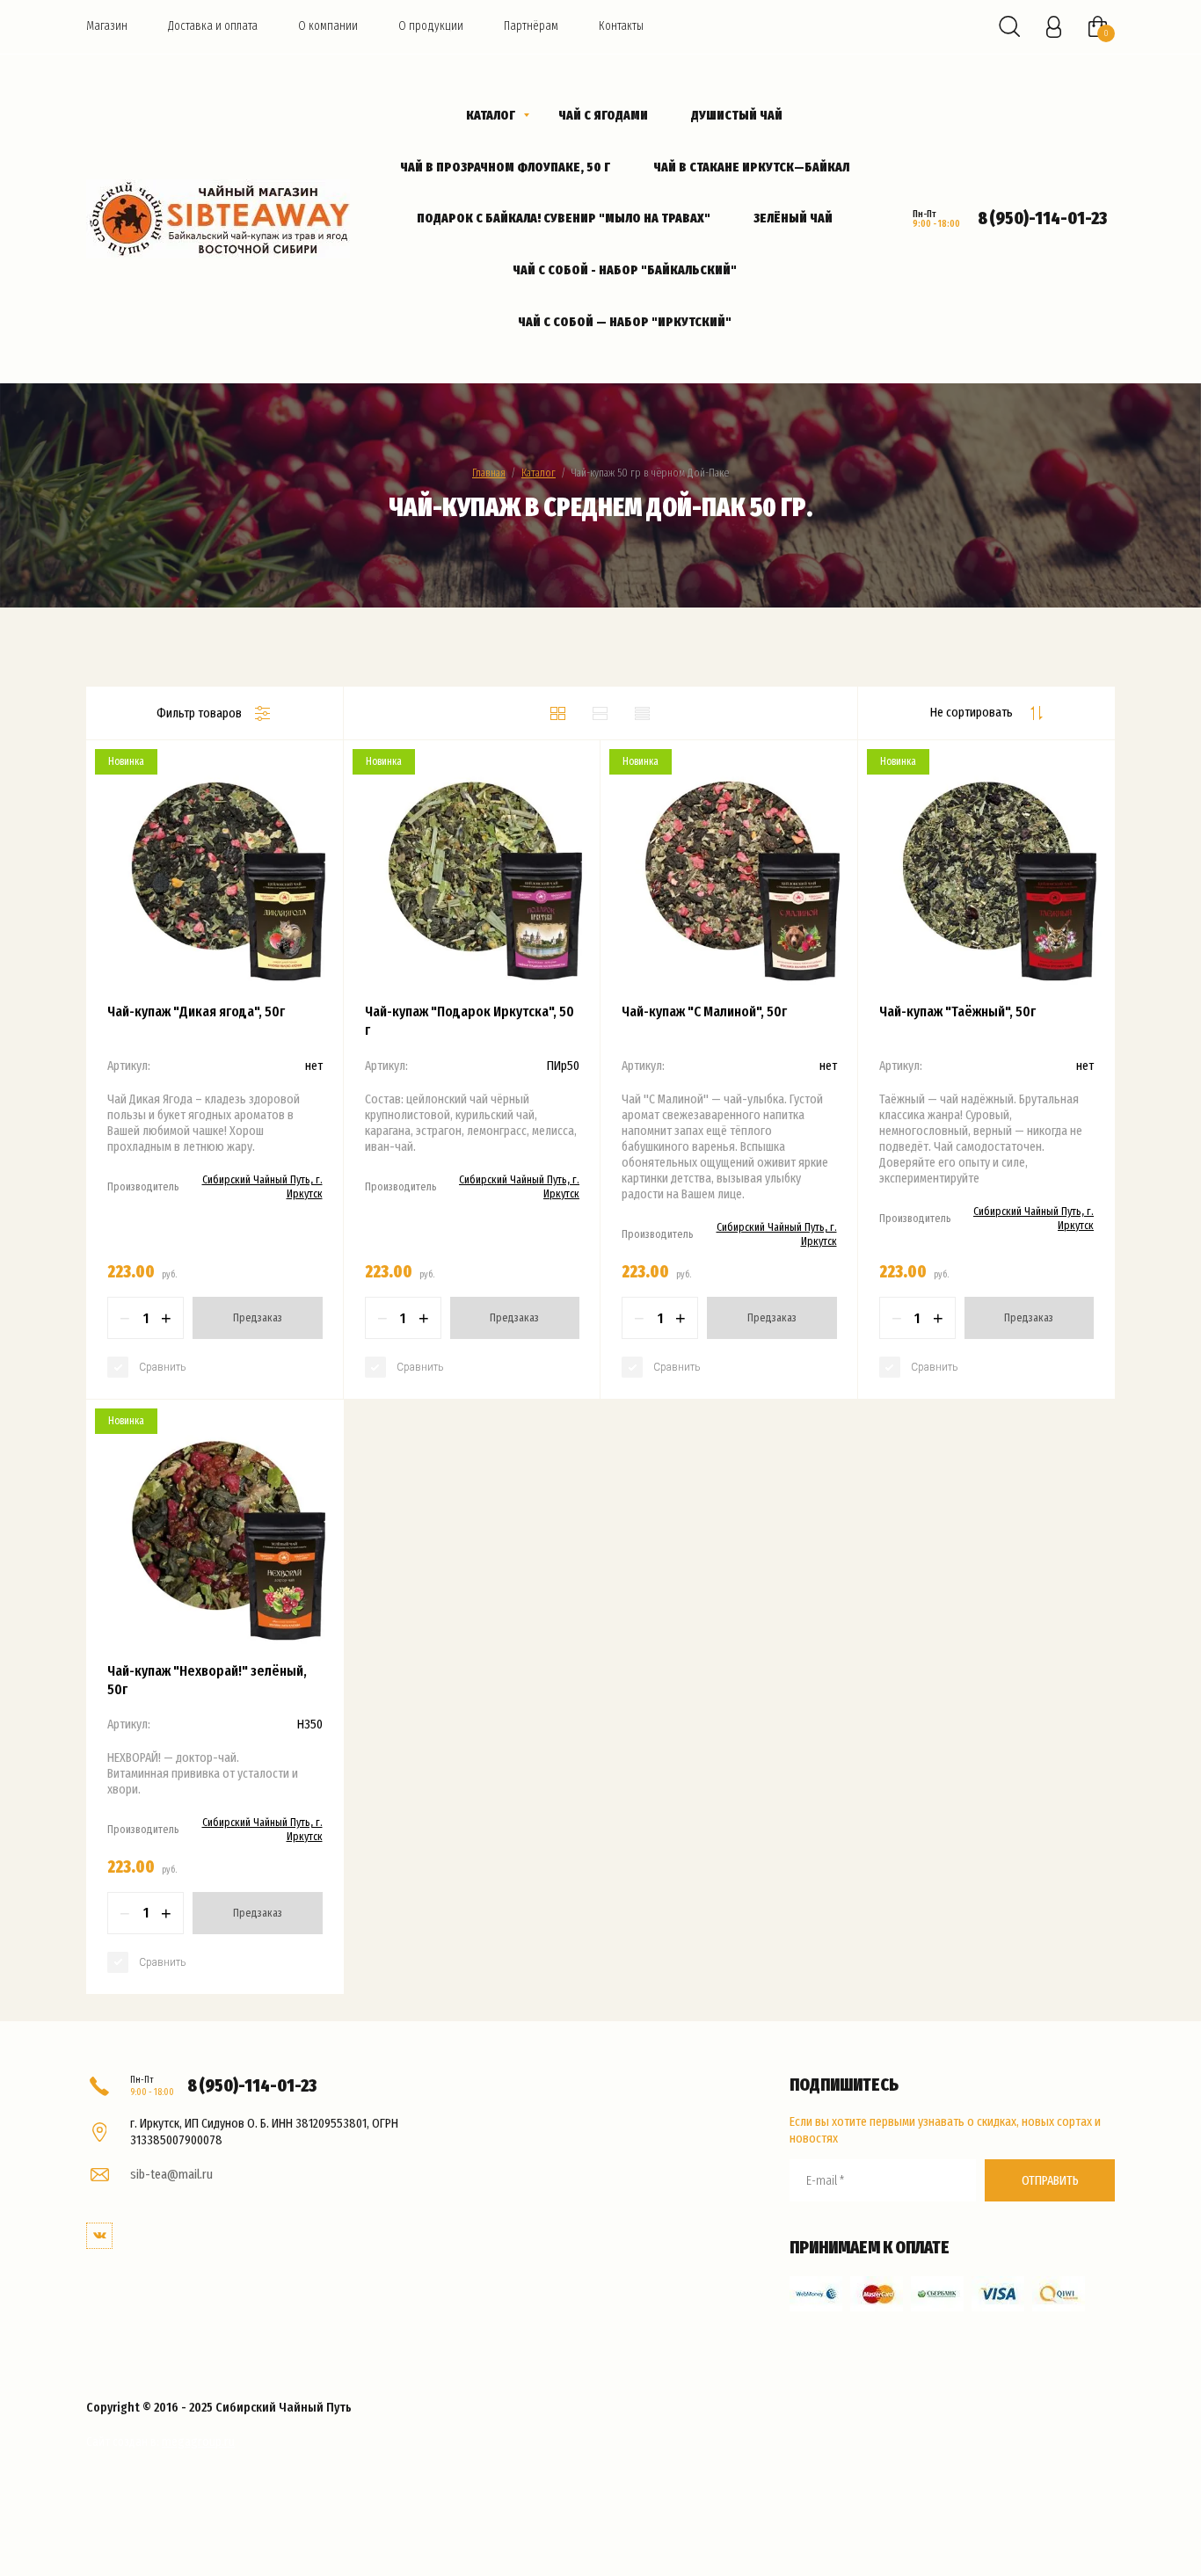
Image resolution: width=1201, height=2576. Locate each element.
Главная (489, 473)
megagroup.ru (198, 2441)
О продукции (431, 26)
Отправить (1050, 2180)
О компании (328, 26)
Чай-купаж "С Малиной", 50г (704, 1011)
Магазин (107, 26)
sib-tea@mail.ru (171, 2174)
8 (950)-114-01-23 (1042, 218)
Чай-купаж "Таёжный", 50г (957, 1011)
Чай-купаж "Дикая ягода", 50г (196, 1011)
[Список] (600, 713)
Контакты (621, 26)
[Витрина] (558, 713)
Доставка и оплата (213, 26)
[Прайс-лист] (643, 713)
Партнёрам (531, 26)
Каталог (539, 473)
